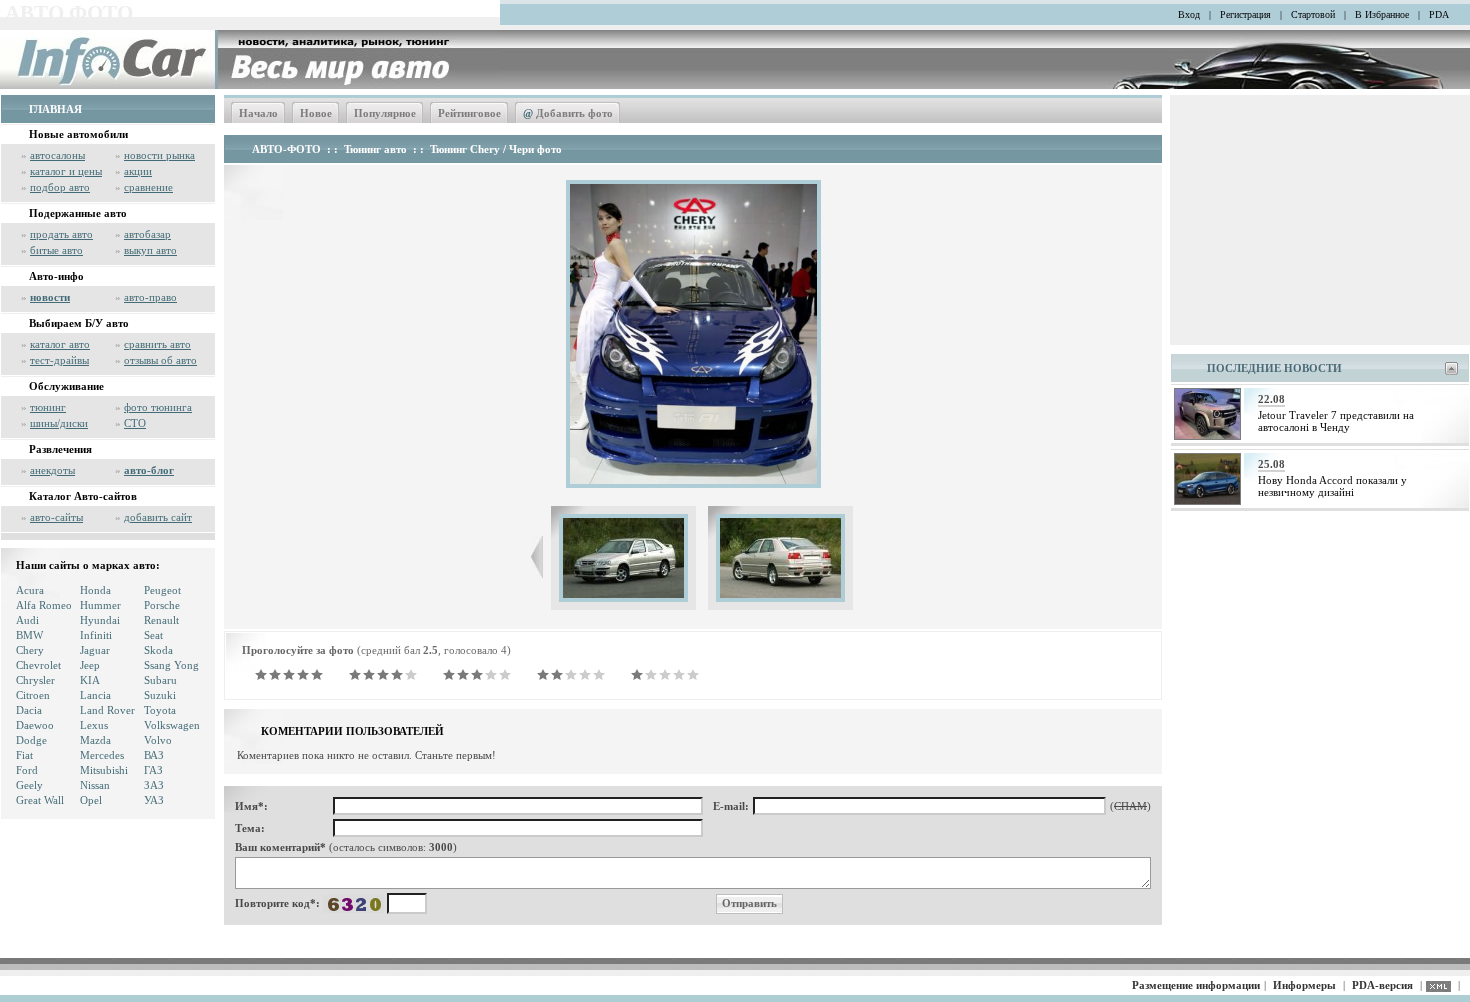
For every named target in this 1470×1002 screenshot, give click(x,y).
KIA (90, 680)
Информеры (1304, 985)
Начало (258, 113)
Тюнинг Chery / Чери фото (496, 149)
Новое (316, 113)
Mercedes (102, 755)
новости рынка (159, 155)
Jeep (90, 665)
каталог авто (60, 344)
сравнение (148, 187)
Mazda (95, 740)
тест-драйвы (59, 360)
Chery (30, 650)
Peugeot (162, 590)
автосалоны (57, 155)
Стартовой (1313, 14)
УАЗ (154, 800)
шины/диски (59, 423)
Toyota (160, 710)
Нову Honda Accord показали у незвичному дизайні (1332, 486)
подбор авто (60, 187)
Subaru (160, 680)
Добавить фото (568, 113)
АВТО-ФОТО (286, 149)
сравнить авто (157, 344)
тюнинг (48, 407)
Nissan (95, 785)
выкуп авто (150, 250)
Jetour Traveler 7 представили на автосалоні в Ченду (1336, 421)
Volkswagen (172, 725)
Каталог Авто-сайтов (83, 496)
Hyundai (100, 620)
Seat (153, 635)
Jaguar (95, 650)
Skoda (158, 650)
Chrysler (35, 680)
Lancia (95, 695)
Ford (27, 770)
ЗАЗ (154, 785)
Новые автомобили (78, 134)
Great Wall (40, 800)
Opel (91, 800)
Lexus (94, 725)
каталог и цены (66, 171)
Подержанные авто (78, 213)
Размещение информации (1196, 985)
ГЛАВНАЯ (55, 109)
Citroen (33, 695)
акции (138, 171)
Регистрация (1245, 14)
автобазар (147, 234)
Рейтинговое (469, 113)
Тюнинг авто (375, 149)
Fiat (24, 755)
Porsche (162, 605)
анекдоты (52, 470)
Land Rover (107, 710)
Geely (29, 785)
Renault (161, 620)
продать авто (61, 234)
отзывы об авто (160, 360)
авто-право (150, 297)
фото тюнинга (158, 407)
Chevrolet (38, 665)
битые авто (56, 250)
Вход (1189, 14)
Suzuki (160, 695)
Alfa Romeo (44, 605)
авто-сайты (56, 517)
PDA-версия (1382, 985)
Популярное (385, 113)
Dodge (31, 740)
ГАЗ (153, 770)
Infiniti (96, 635)
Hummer (100, 605)
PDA (1439, 14)
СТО (135, 423)
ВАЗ (154, 755)
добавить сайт (158, 517)
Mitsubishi (104, 770)
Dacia (29, 710)
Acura (30, 590)
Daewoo (35, 725)
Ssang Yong (171, 665)
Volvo (158, 740)
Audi (27, 620)
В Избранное (1382, 14)
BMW (29, 635)
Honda (95, 590)
